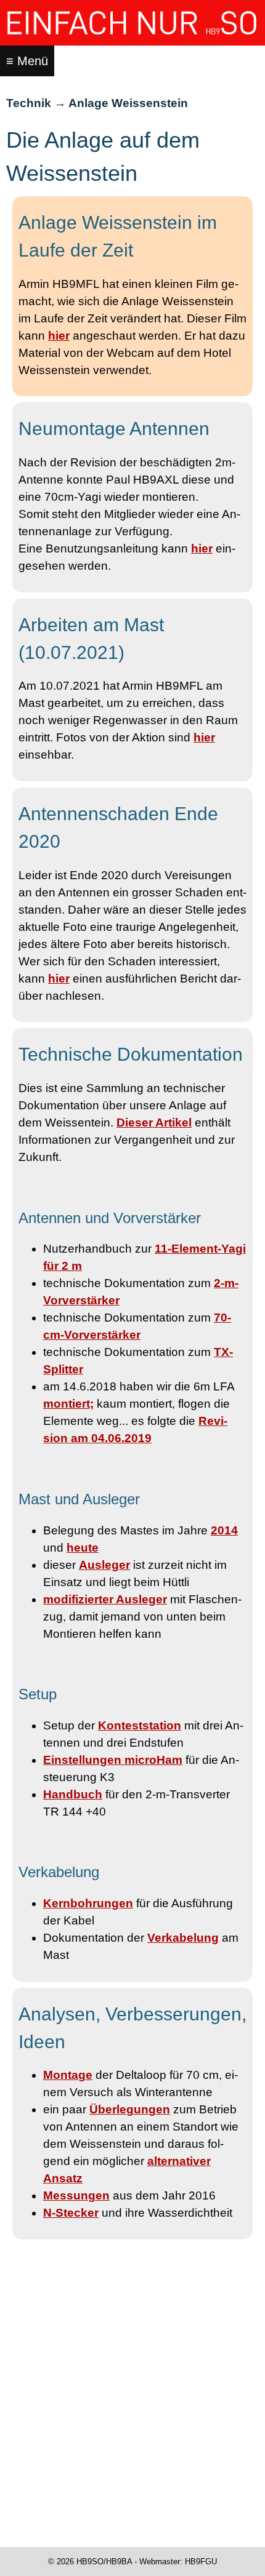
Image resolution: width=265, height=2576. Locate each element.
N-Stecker (71, 2213)
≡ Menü (27, 61)
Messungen (76, 2195)
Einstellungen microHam (113, 1760)
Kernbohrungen (88, 1903)
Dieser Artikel (154, 1123)
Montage (68, 2075)
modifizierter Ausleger (105, 1599)
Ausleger (104, 1565)
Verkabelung (183, 1938)
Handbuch (73, 1794)
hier (59, 336)
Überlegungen (130, 2109)
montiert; (68, 1404)
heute (83, 1548)
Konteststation (140, 1725)
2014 (224, 1530)
